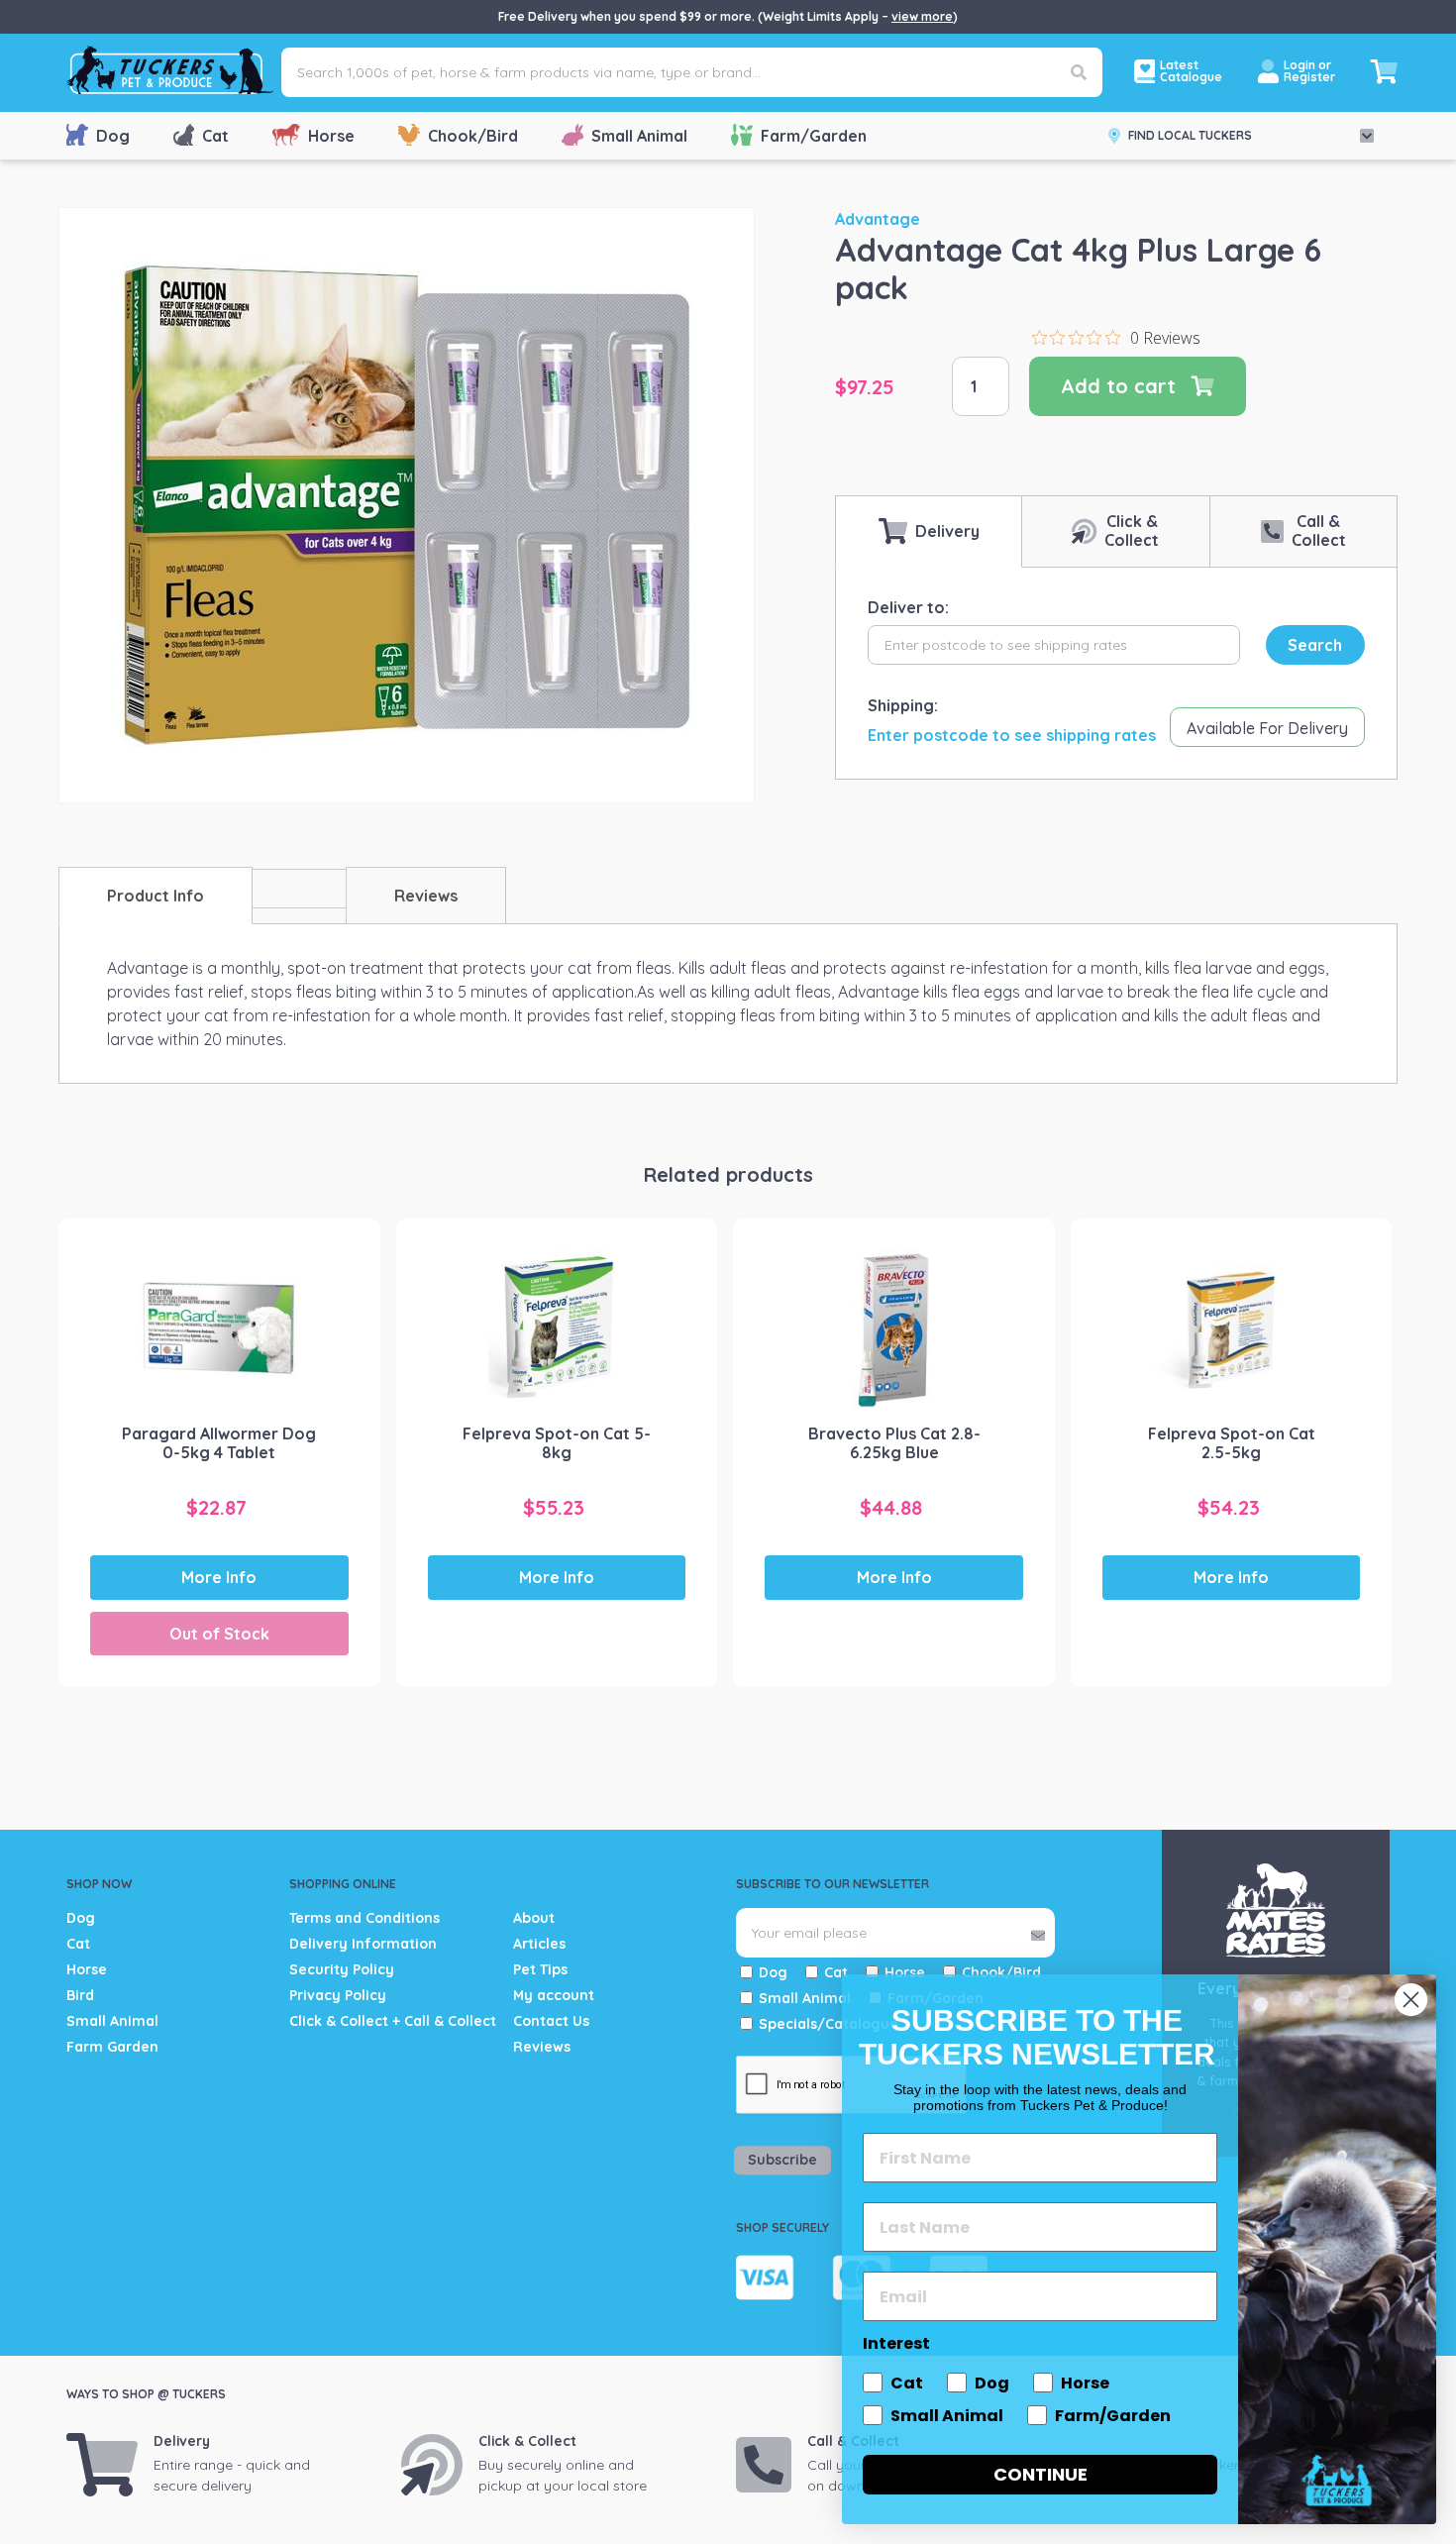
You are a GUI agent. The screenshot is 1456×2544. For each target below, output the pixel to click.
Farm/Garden (814, 136)
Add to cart (1118, 386)
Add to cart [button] (566, 1487)
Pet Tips (540, 1969)
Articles (539, 1944)
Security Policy (342, 1969)
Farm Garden (112, 2047)
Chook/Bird (473, 136)
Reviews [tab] (426, 896)
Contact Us (551, 2021)
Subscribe (782, 2160)
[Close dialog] (1411, 2000)
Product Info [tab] (156, 896)
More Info (219, 1577)
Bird (80, 1995)
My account (554, 1995)
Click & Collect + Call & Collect (393, 2021)
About (534, 1918)
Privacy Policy (338, 1995)
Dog (113, 136)
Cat (215, 136)
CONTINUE (1040, 2474)
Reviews (542, 2047)
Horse (331, 136)
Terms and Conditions (364, 1918)
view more (922, 16)
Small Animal (639, 136)
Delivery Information (363, 1944)
